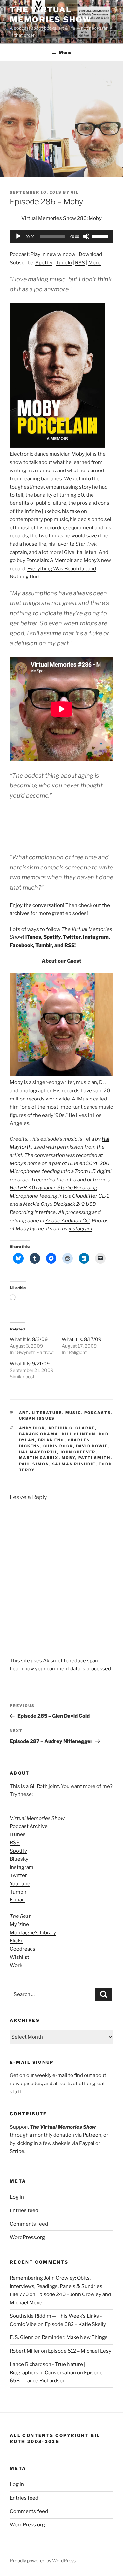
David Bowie (92, 1446)
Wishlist (20, 1957)
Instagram (96, 937)
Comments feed (29, 2224)
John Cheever (78, 1452)
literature (47, 1413)
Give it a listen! (81, 552)
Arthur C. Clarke (72, 1428)
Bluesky (19, 1859)
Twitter (72, 937)
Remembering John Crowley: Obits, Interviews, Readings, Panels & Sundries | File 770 (57, 2286)
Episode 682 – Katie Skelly (75, 2324)
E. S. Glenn (22, 2337)
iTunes (33, 937)
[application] (61, 236)
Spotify (44, 263)
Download (90, 254)
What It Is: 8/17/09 (82, 1339)
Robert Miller (25, 2351)
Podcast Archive (29, 1826)
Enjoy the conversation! (37, 905)
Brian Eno (51, 1440)
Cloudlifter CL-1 (91, 1196)
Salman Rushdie (74, 1464)
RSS (80, 263)
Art (24, 1413)
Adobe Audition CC (67, 1221)
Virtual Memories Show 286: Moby (61, 218)
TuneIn (64, 263)
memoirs (46, 471)
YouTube (20, 1884)
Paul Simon (34, 1464)
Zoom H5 (85, 1171)
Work (16, 1965)
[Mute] (86, 236)
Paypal (87, 2143)
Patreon (92, 2135)
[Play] (18, 236)
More (94, 263)
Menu (65, 52)
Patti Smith (94, 1458)
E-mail (17, 1900)
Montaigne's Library (33, 1933)
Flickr (16, 1941)
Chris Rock (58, 1446)
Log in (17, 2197)
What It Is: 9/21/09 (30, 1363)
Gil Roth (39, 1786)
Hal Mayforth (38, 1452)
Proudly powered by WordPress (43, 2560)
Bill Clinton (79, 1434)
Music (73, 1413)
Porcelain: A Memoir (50, 560)
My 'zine (19, 1924)
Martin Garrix (39, 1458)
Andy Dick (32, 1428)
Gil (75, 192)
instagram (80, 1229)
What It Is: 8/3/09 (29, 1339)
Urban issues (37, 1418)
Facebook (21, 945)
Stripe (17, 2151)
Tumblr (44, 945)
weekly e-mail (51, 2075)
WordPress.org (27, 2237)
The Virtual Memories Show (51, 15)
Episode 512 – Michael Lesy (80, 2351)
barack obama (39, 1434)
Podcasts (98, 1413)
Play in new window (53, 254)
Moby (78, 454)
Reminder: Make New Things (75, 2337)
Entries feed (24, 2210)
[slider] (101, 236)
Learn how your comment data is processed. (61, 1669)
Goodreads (23, 1949)
